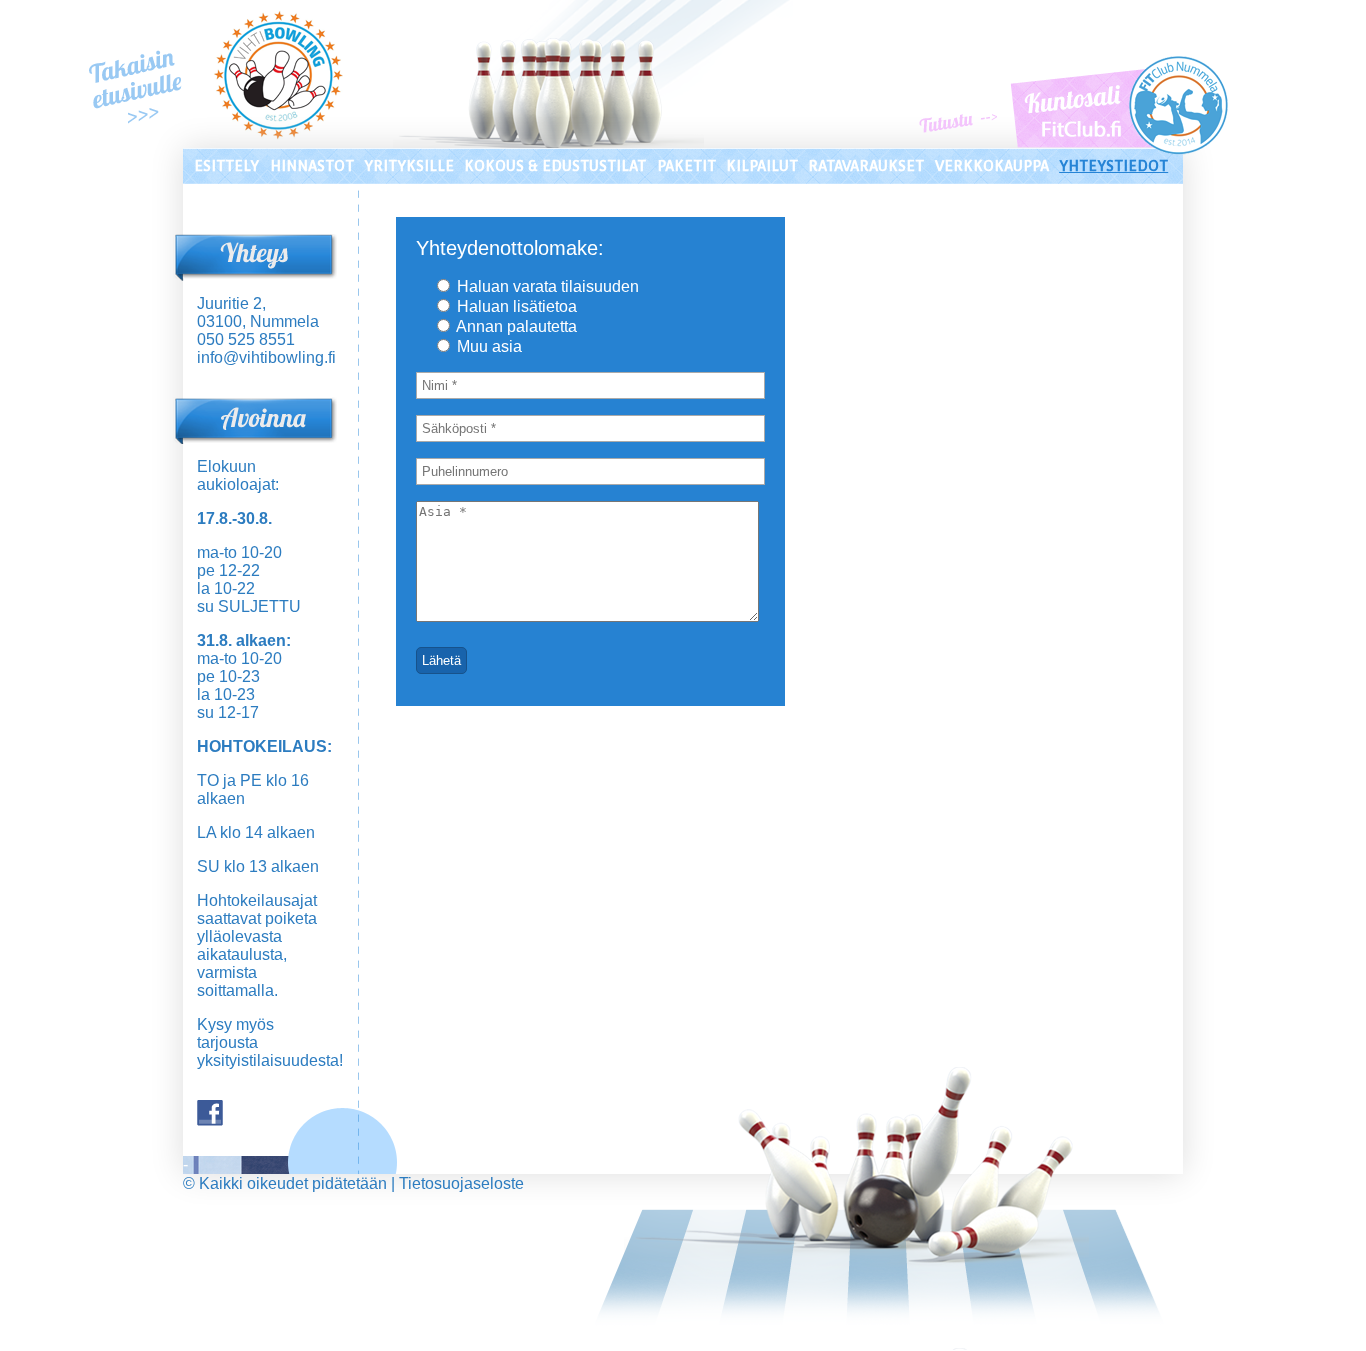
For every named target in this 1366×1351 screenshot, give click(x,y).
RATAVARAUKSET (866, 166)
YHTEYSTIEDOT (1113, 166)
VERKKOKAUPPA (992, 166)
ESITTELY (226, 166)
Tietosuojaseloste (461, 1183)
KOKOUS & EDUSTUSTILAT (555, 166)
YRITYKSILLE (409, 166)
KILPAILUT (762, 166)
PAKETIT (686, 166)
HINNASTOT (312, 166)
